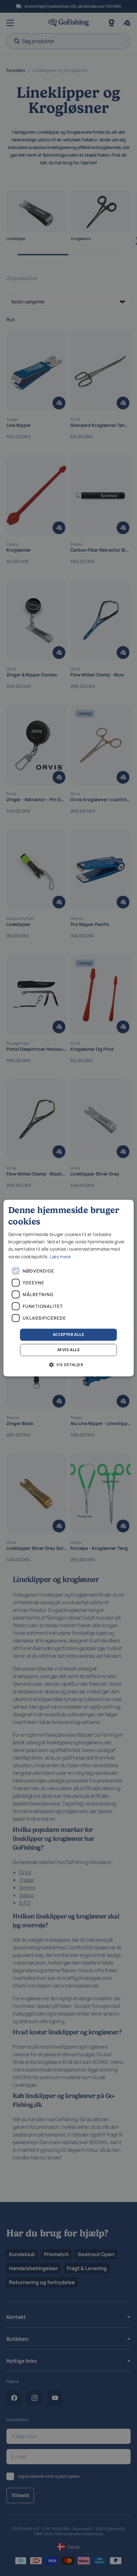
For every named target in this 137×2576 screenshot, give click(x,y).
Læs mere (60, 1256)
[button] (68, 1365)
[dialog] (69, 1288)
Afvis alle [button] (68, 1350)
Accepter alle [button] (68, 1334)
